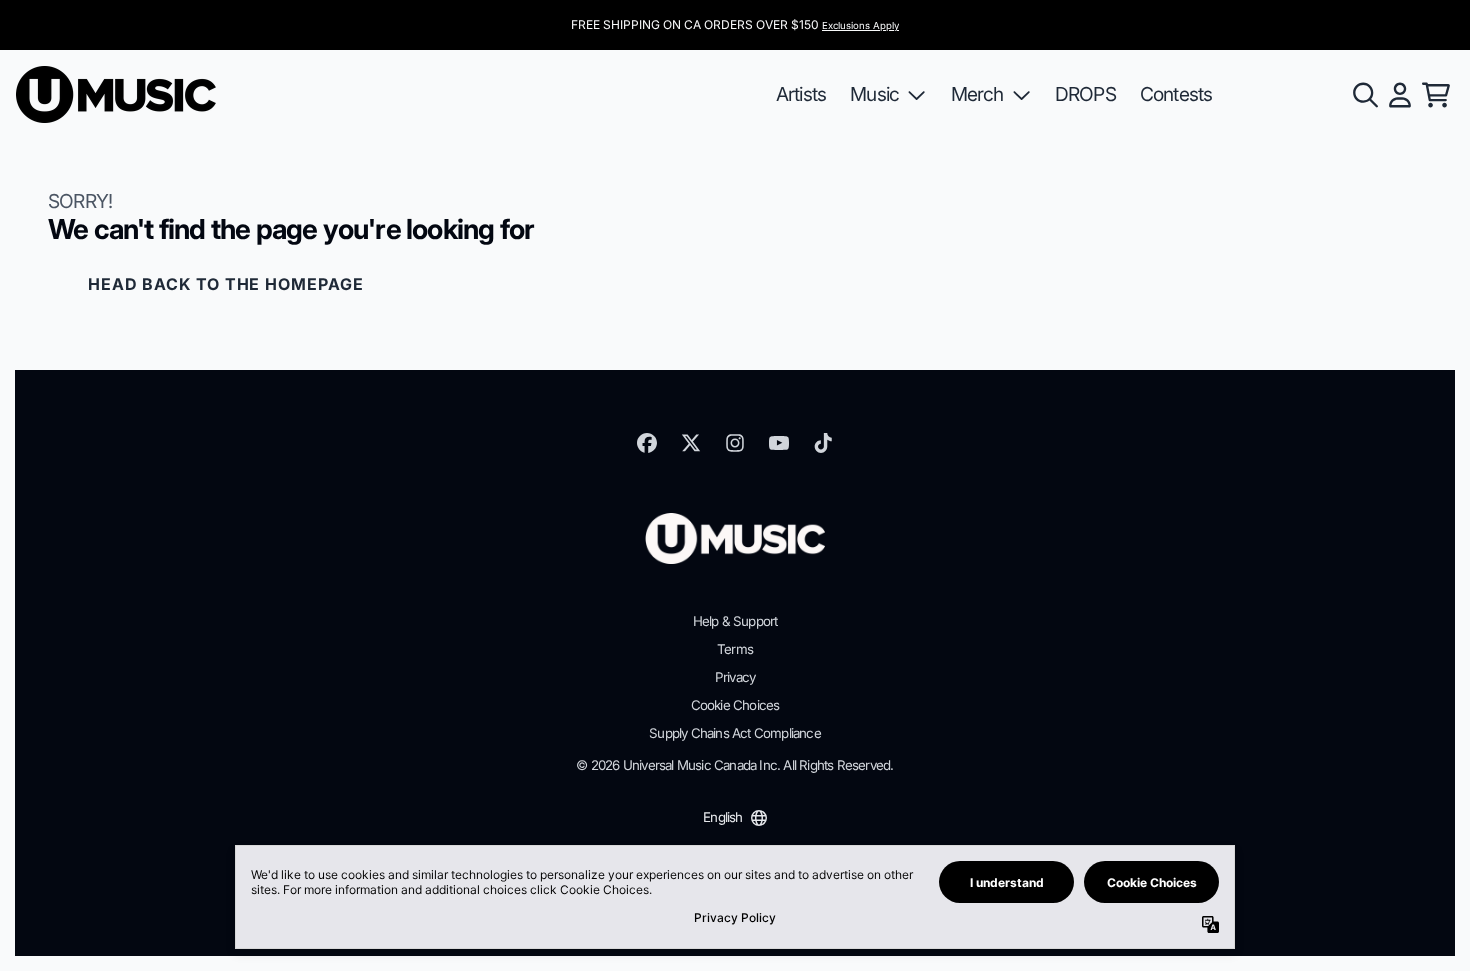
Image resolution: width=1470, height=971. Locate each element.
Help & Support (735, 621)
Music (874, 94)
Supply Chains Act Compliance (735, 733)
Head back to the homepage (226, 284)
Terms (735, 649)
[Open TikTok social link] (823, 443)
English (722, 817)
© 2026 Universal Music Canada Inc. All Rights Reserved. (734, 765)
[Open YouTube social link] (779, 443)
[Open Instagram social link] (735, 443)
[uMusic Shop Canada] (116, 94)
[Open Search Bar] (1364, 95)
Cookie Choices (735, 705)
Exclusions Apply (860, 25)
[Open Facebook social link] (647, 443)
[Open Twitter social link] (691, 443)
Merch (977, 94)
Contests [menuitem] (1176, 94)
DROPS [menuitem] (1085, 94)
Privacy (735, 677)
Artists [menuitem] (801, 94)
